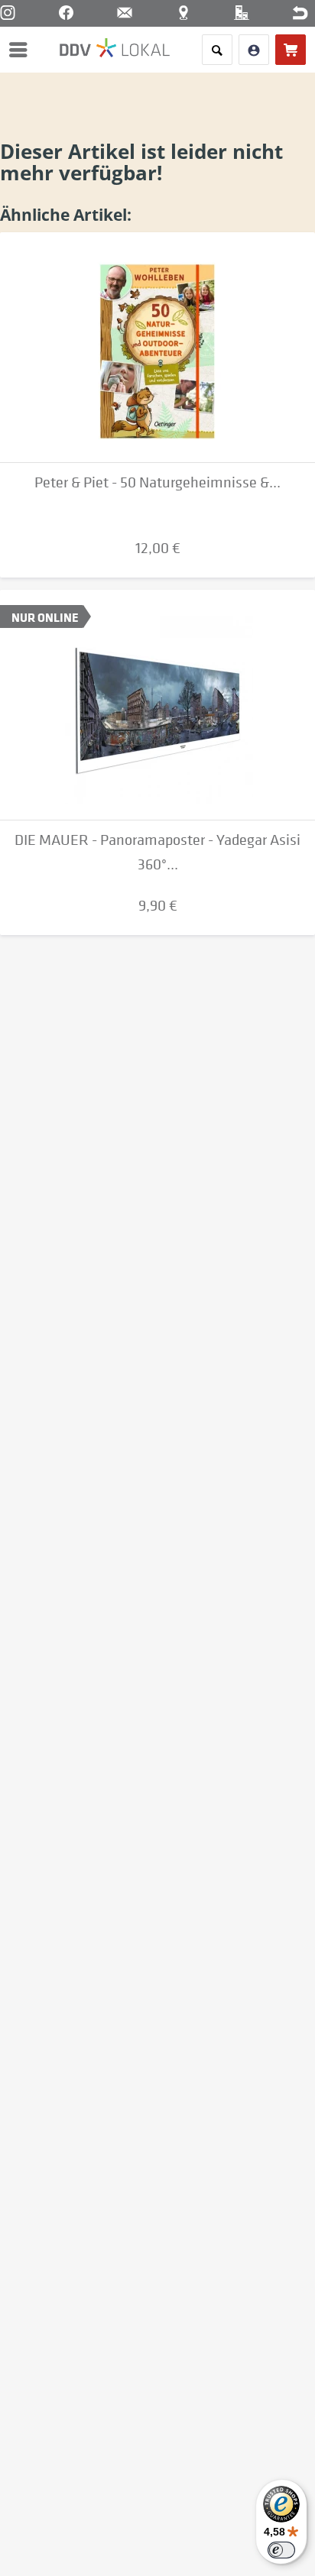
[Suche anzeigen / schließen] (217, 50)
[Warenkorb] (291, 50)
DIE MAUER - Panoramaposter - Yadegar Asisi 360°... (157, 852)
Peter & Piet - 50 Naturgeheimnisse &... (157, 482)
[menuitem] (22, 50)
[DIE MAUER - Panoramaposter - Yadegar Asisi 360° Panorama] (157, 705)
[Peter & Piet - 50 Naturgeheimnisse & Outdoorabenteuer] (157, 348)
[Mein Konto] (254, 50)
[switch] (281, 2550)
